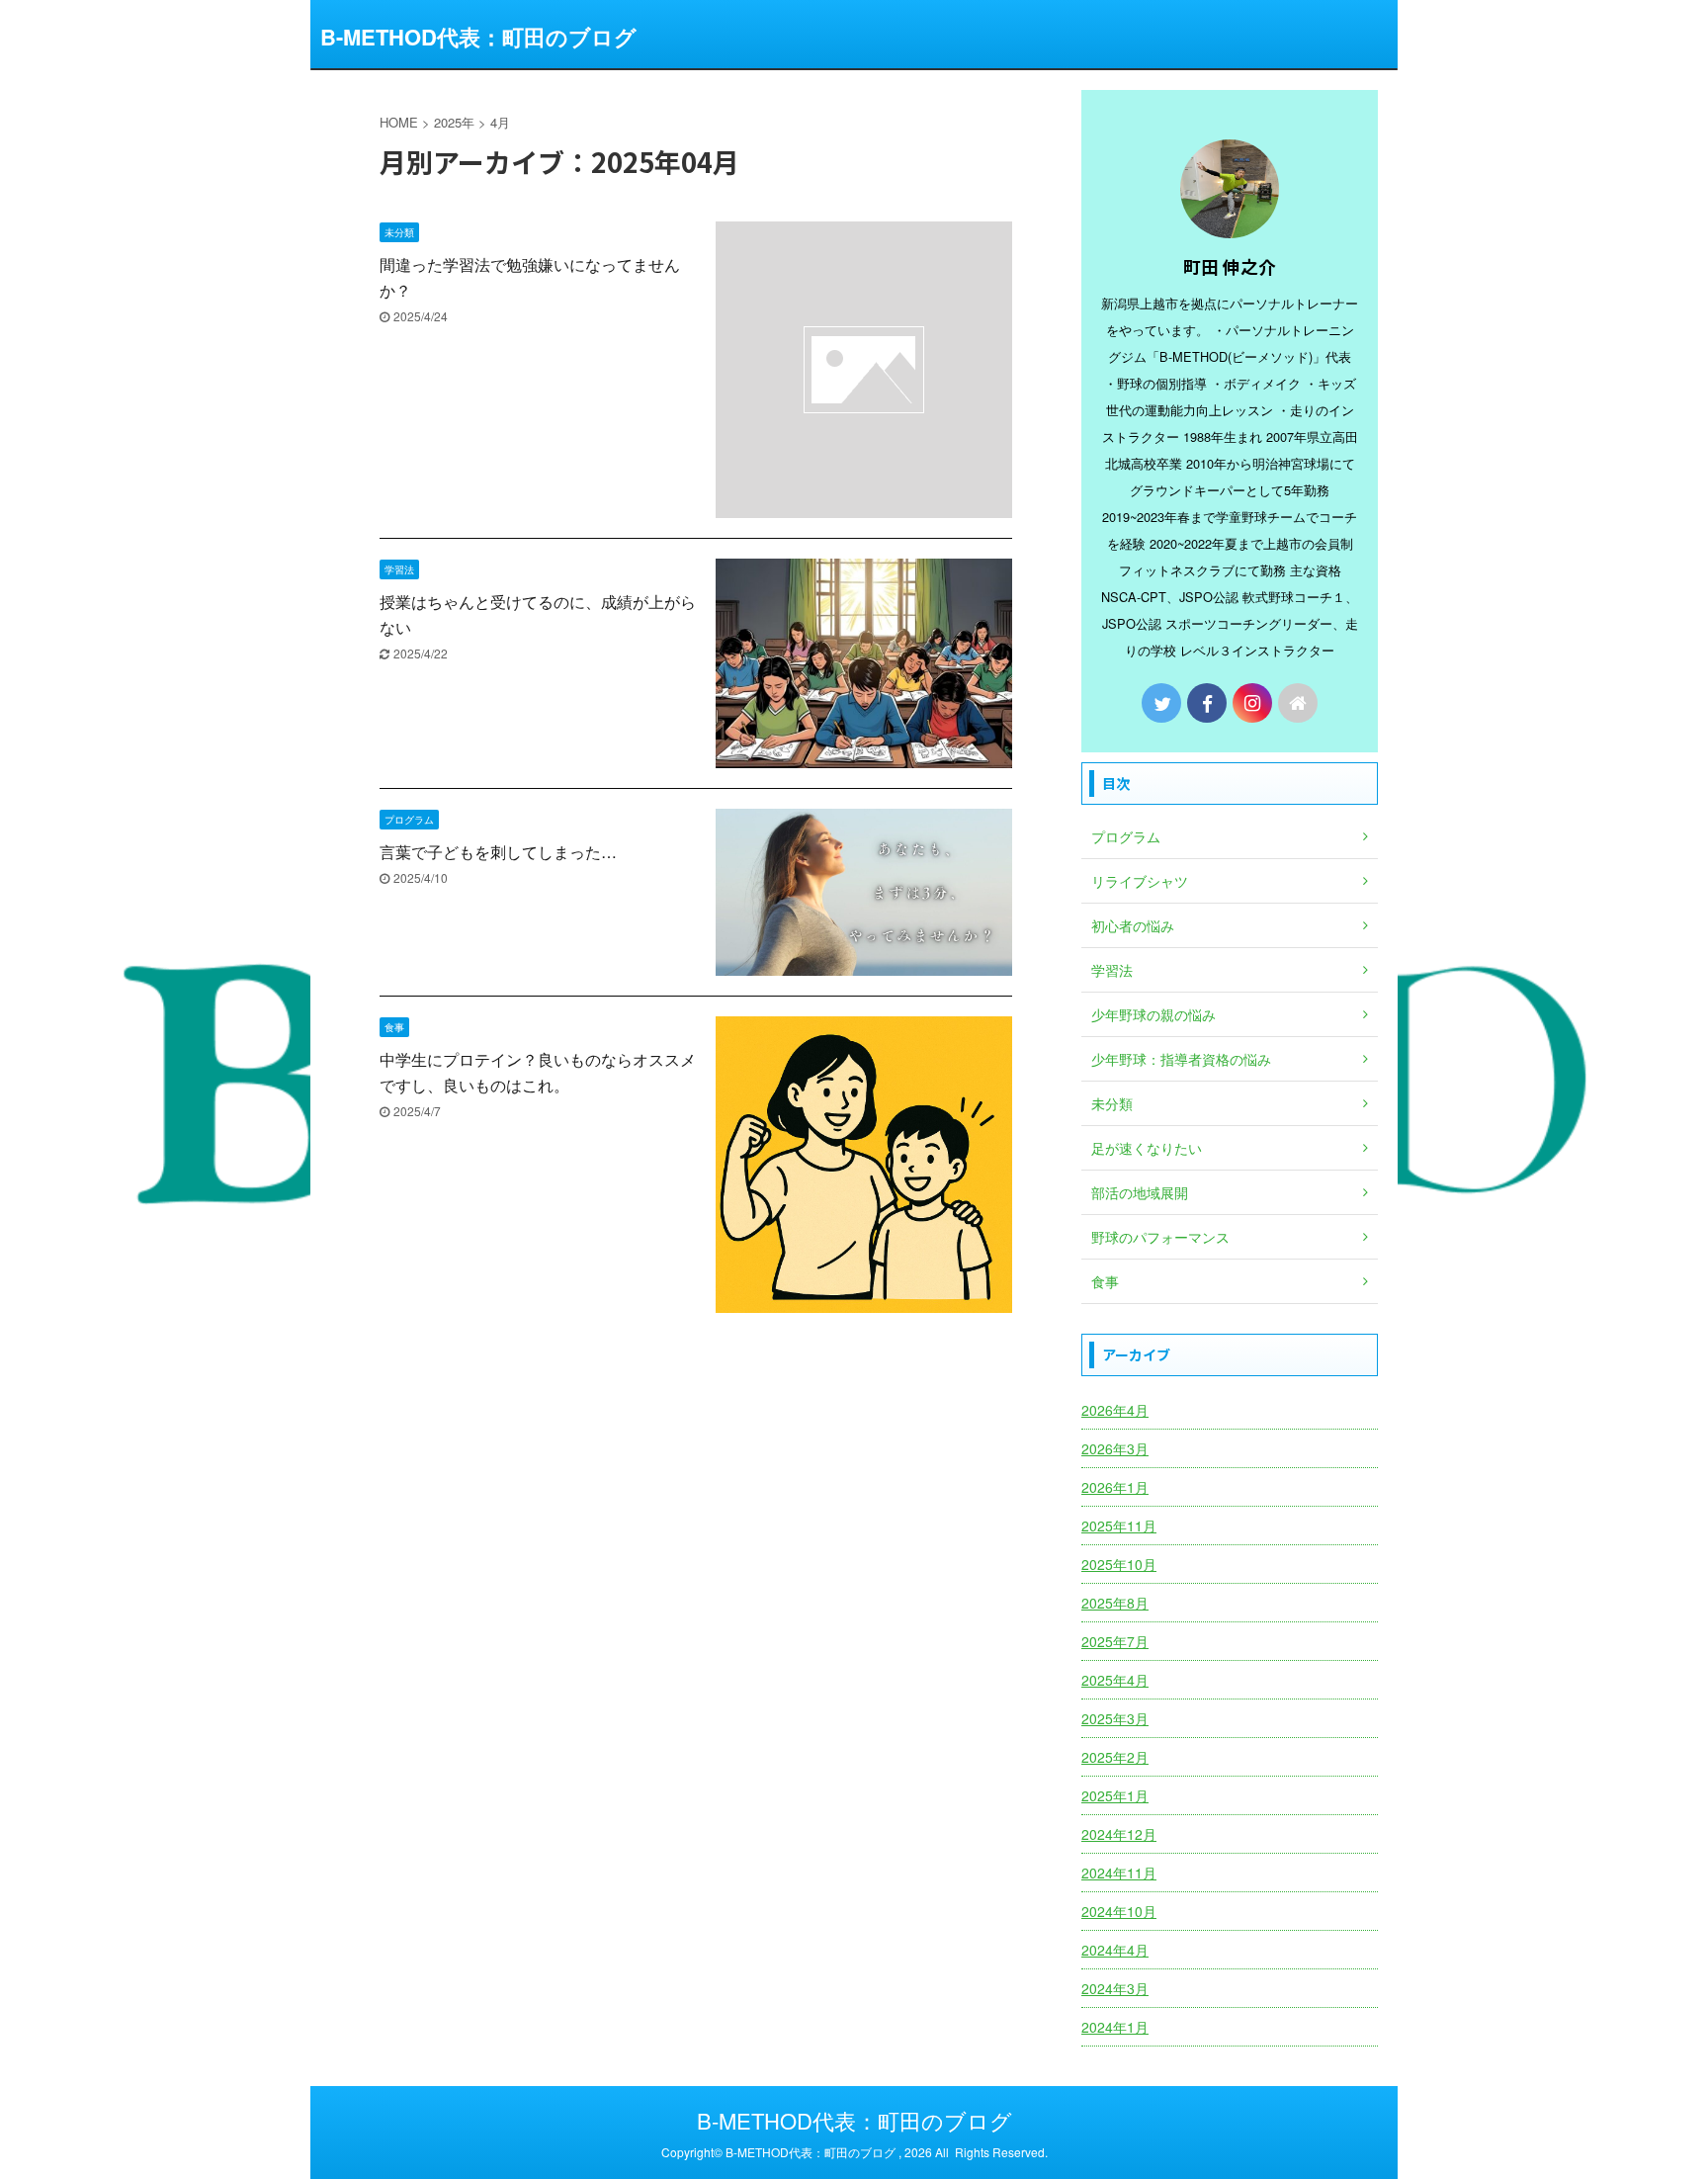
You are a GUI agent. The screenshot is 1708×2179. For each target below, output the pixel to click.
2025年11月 (1119, 1525)
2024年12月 (1119, 1834)
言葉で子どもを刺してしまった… (498, 852)
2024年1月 (1115, 2027)
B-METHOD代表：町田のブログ (478, 37)
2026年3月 (1115, 1448)
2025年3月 (1115, 1718)
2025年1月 (1115, 1795)
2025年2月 (1115, 1757)
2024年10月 (1119, 1911)
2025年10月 (1119, 1564)
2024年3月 (1115, 1988)
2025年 (454, 122)
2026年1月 (1115, 1487)
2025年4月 (1115, 1680)
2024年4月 (1115, 1950)
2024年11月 (1119, 1873)
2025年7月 (1115, 1641)
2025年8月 (1115, 1603)
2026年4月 (1115, 1410)
